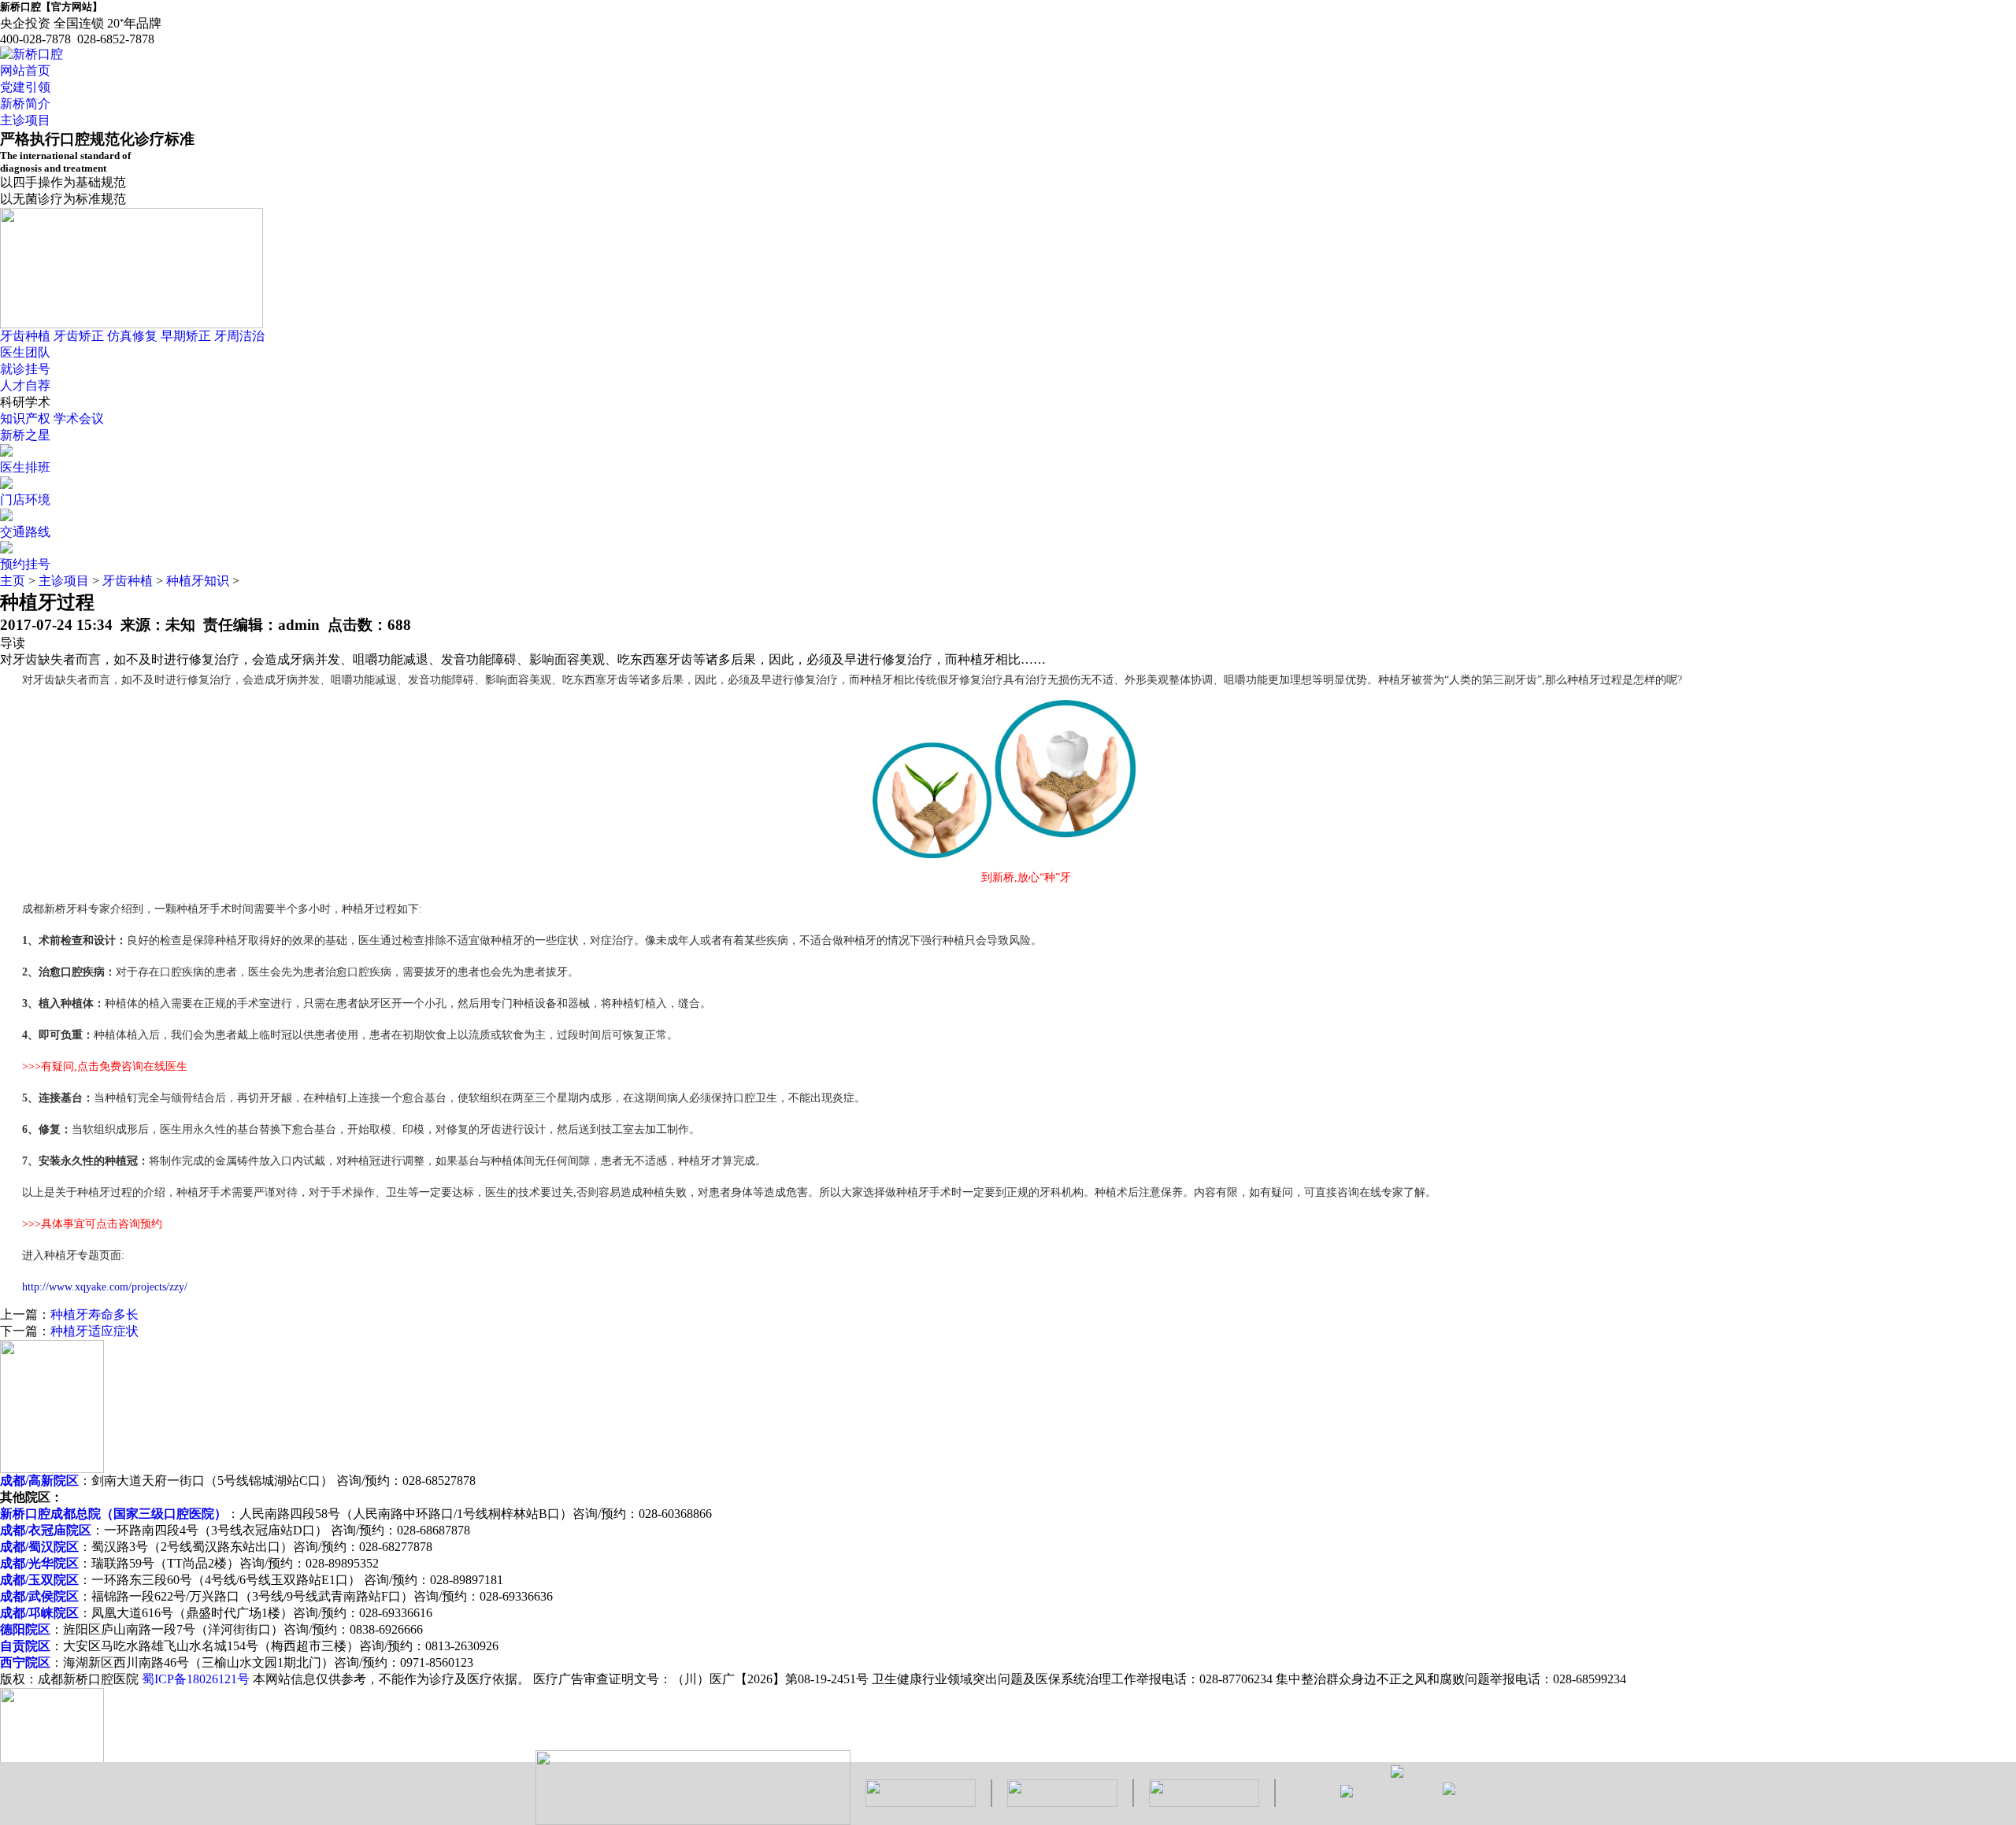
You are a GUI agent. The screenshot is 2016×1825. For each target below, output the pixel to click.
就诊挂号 (25, 369)
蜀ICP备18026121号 (196, 1679)
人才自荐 (25, 385)
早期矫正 (186, 336)
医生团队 (25, 352)
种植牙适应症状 (94, 1331)
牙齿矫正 (79, 336)
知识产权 (25, 418)
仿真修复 (132, 336)
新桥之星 (25, 435)
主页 (13, 581)
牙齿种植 (25, 336)
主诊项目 (25, 120)
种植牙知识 (198, 581)
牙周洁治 (239, 336)
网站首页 (25, 70)
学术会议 (79, 418)
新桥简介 (25, 104)
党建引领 (25, 87)
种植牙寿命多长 (94, 1314)
